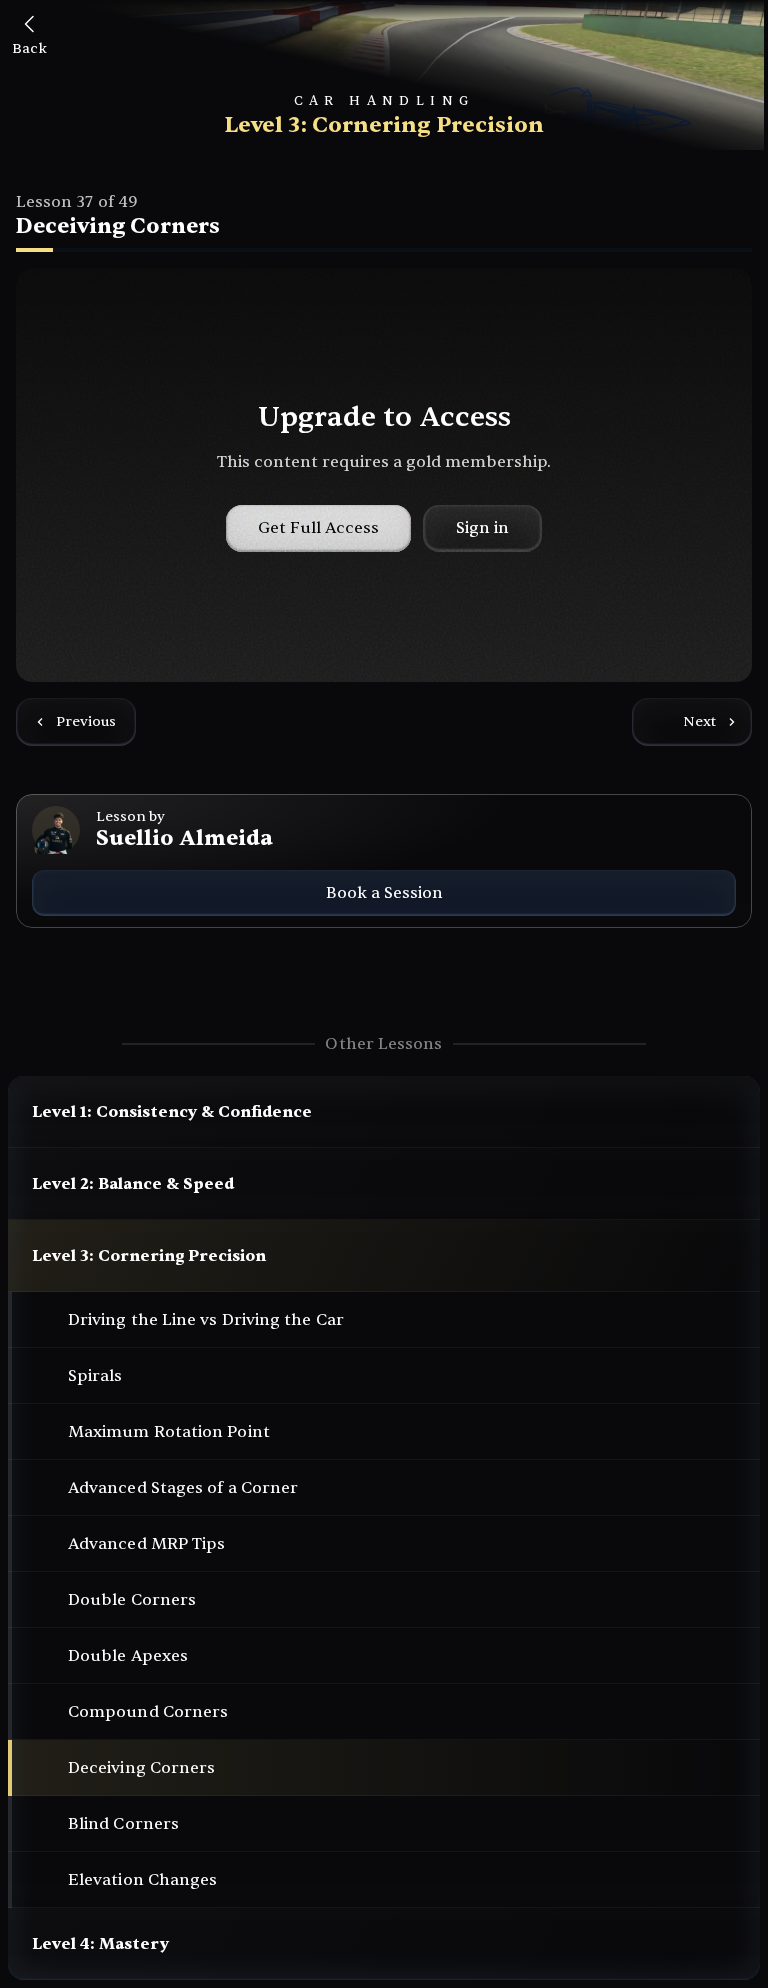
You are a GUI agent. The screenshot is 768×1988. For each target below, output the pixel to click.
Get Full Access (318, 528)
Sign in (482, 528)
